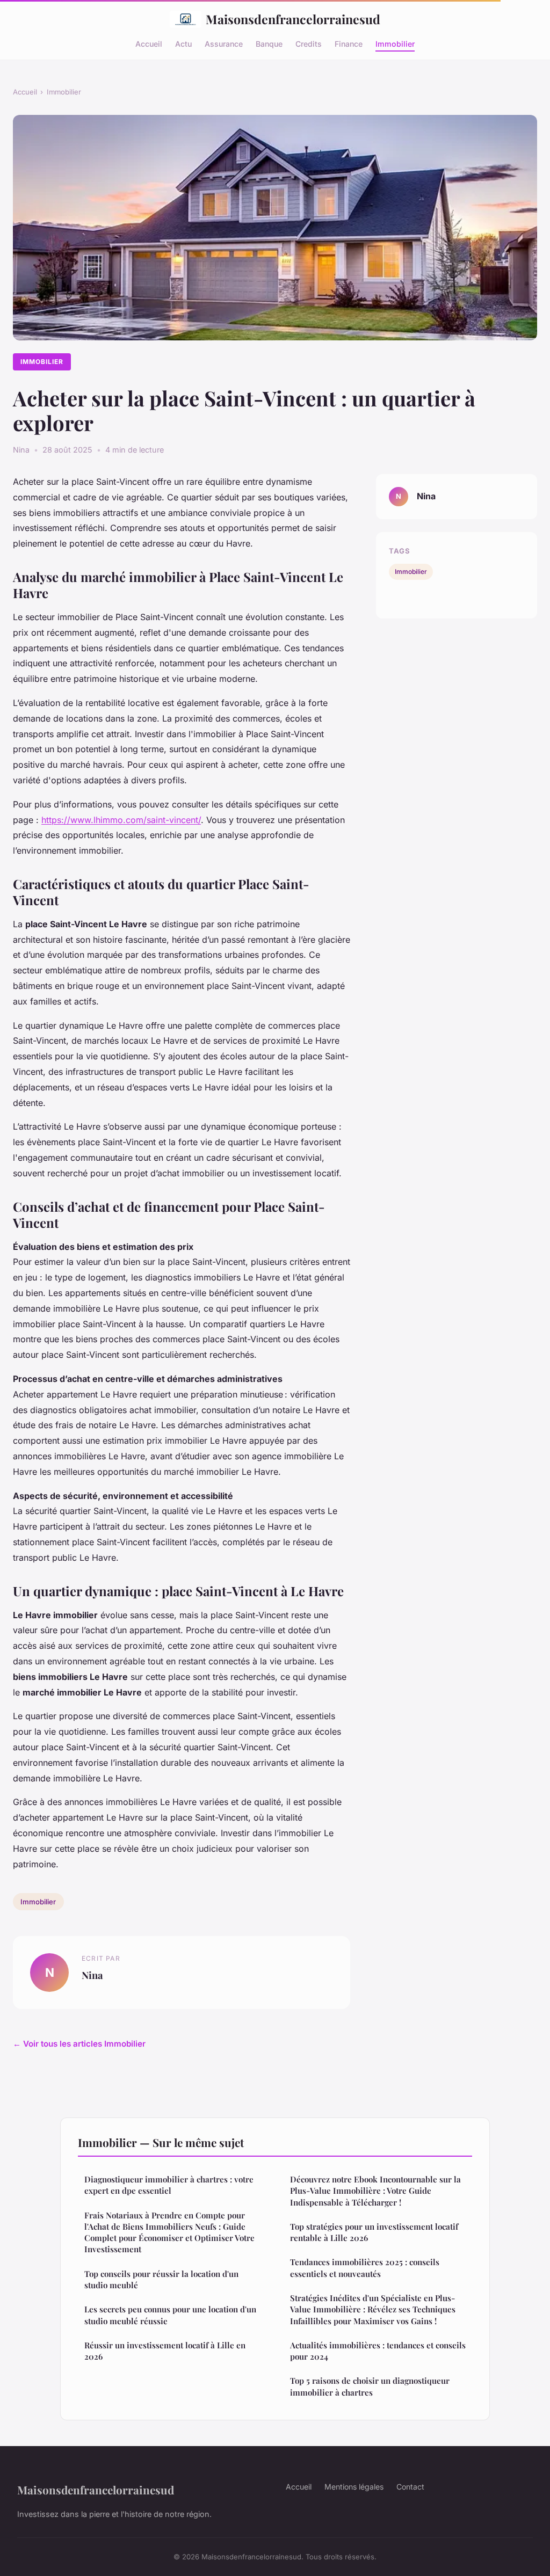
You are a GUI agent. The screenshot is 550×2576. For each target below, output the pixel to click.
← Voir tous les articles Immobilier (79, 2044)
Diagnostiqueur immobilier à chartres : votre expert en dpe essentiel (169, 2185)
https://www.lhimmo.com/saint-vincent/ (121, 820)
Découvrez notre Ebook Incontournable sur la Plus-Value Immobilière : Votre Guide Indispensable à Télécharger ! (375, 2191)
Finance (349, 43)
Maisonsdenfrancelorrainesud (293, 19)
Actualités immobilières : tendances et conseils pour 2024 (378, 2351)
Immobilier (395, 43)
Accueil (149, 43)
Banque (269, 43)
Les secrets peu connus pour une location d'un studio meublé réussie (170, 2315)
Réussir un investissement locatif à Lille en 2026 (165, 2351)
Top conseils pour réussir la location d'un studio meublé (161, 2279)
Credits (309, 43)
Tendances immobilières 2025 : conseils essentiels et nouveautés (365, 2268)
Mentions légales (354, 2487)
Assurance (224, 43)
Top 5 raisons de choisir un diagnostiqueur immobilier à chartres (370, 2386)
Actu (183, 43)
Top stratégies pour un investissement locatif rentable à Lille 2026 (374, 2232)
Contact (410, 2487)
